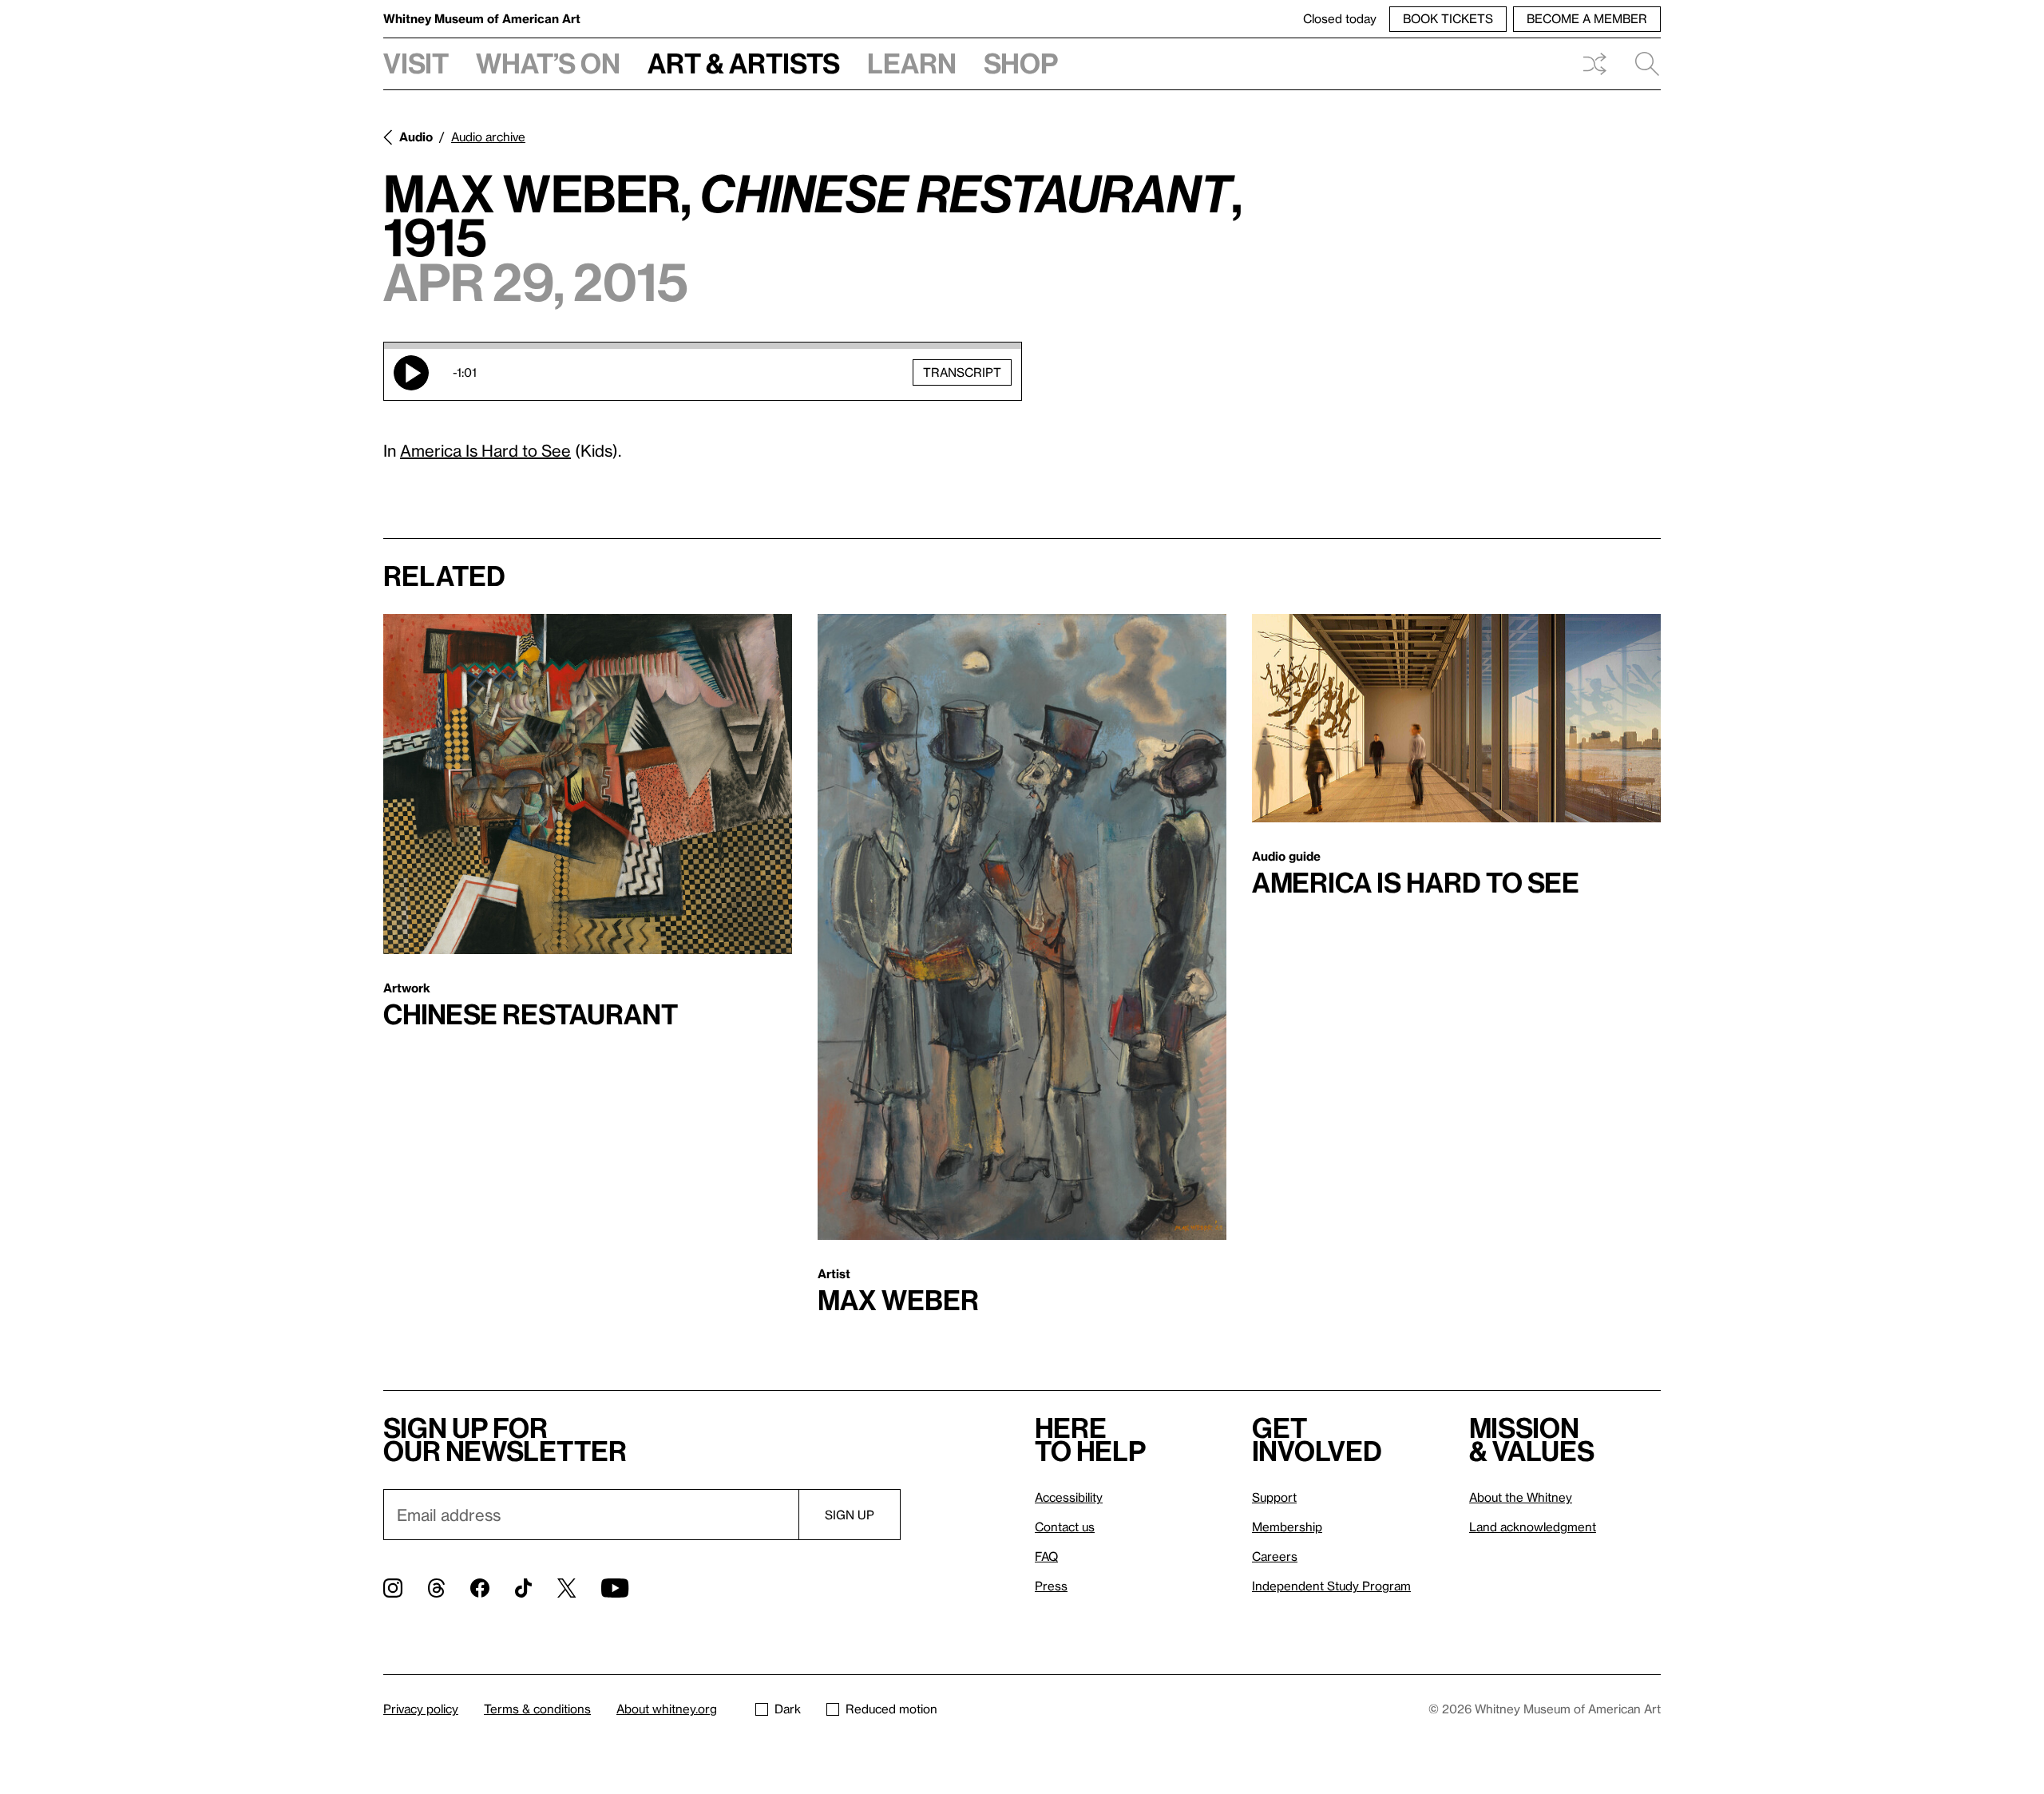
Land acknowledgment (1533, 1527)
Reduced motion (891, 1709)
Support (1274, 1497)
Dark (788, 1709)
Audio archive (488, 137)
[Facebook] (480, 1588)
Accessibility (1069, 1497)
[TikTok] (523, 1588)
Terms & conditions (537, 1709)
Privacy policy (421, 1709)
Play (411, 373)
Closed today (1340, 18)
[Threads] (436, 1588)
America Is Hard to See (485, 450)
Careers (1275, 1556)
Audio (416, 137)
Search (1641, 64)
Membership (1287, 1527)
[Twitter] (566, 1588)
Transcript (962, 372)
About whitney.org (667, 1709)
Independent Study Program (1331, 1586)
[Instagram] (393, 1588)
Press (1051, 1586)
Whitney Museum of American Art (482, 18)
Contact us (1065, 1527)
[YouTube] (615, 1588)
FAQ (1046, 1556)
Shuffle (1594, 64)
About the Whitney (1521, 1497)
